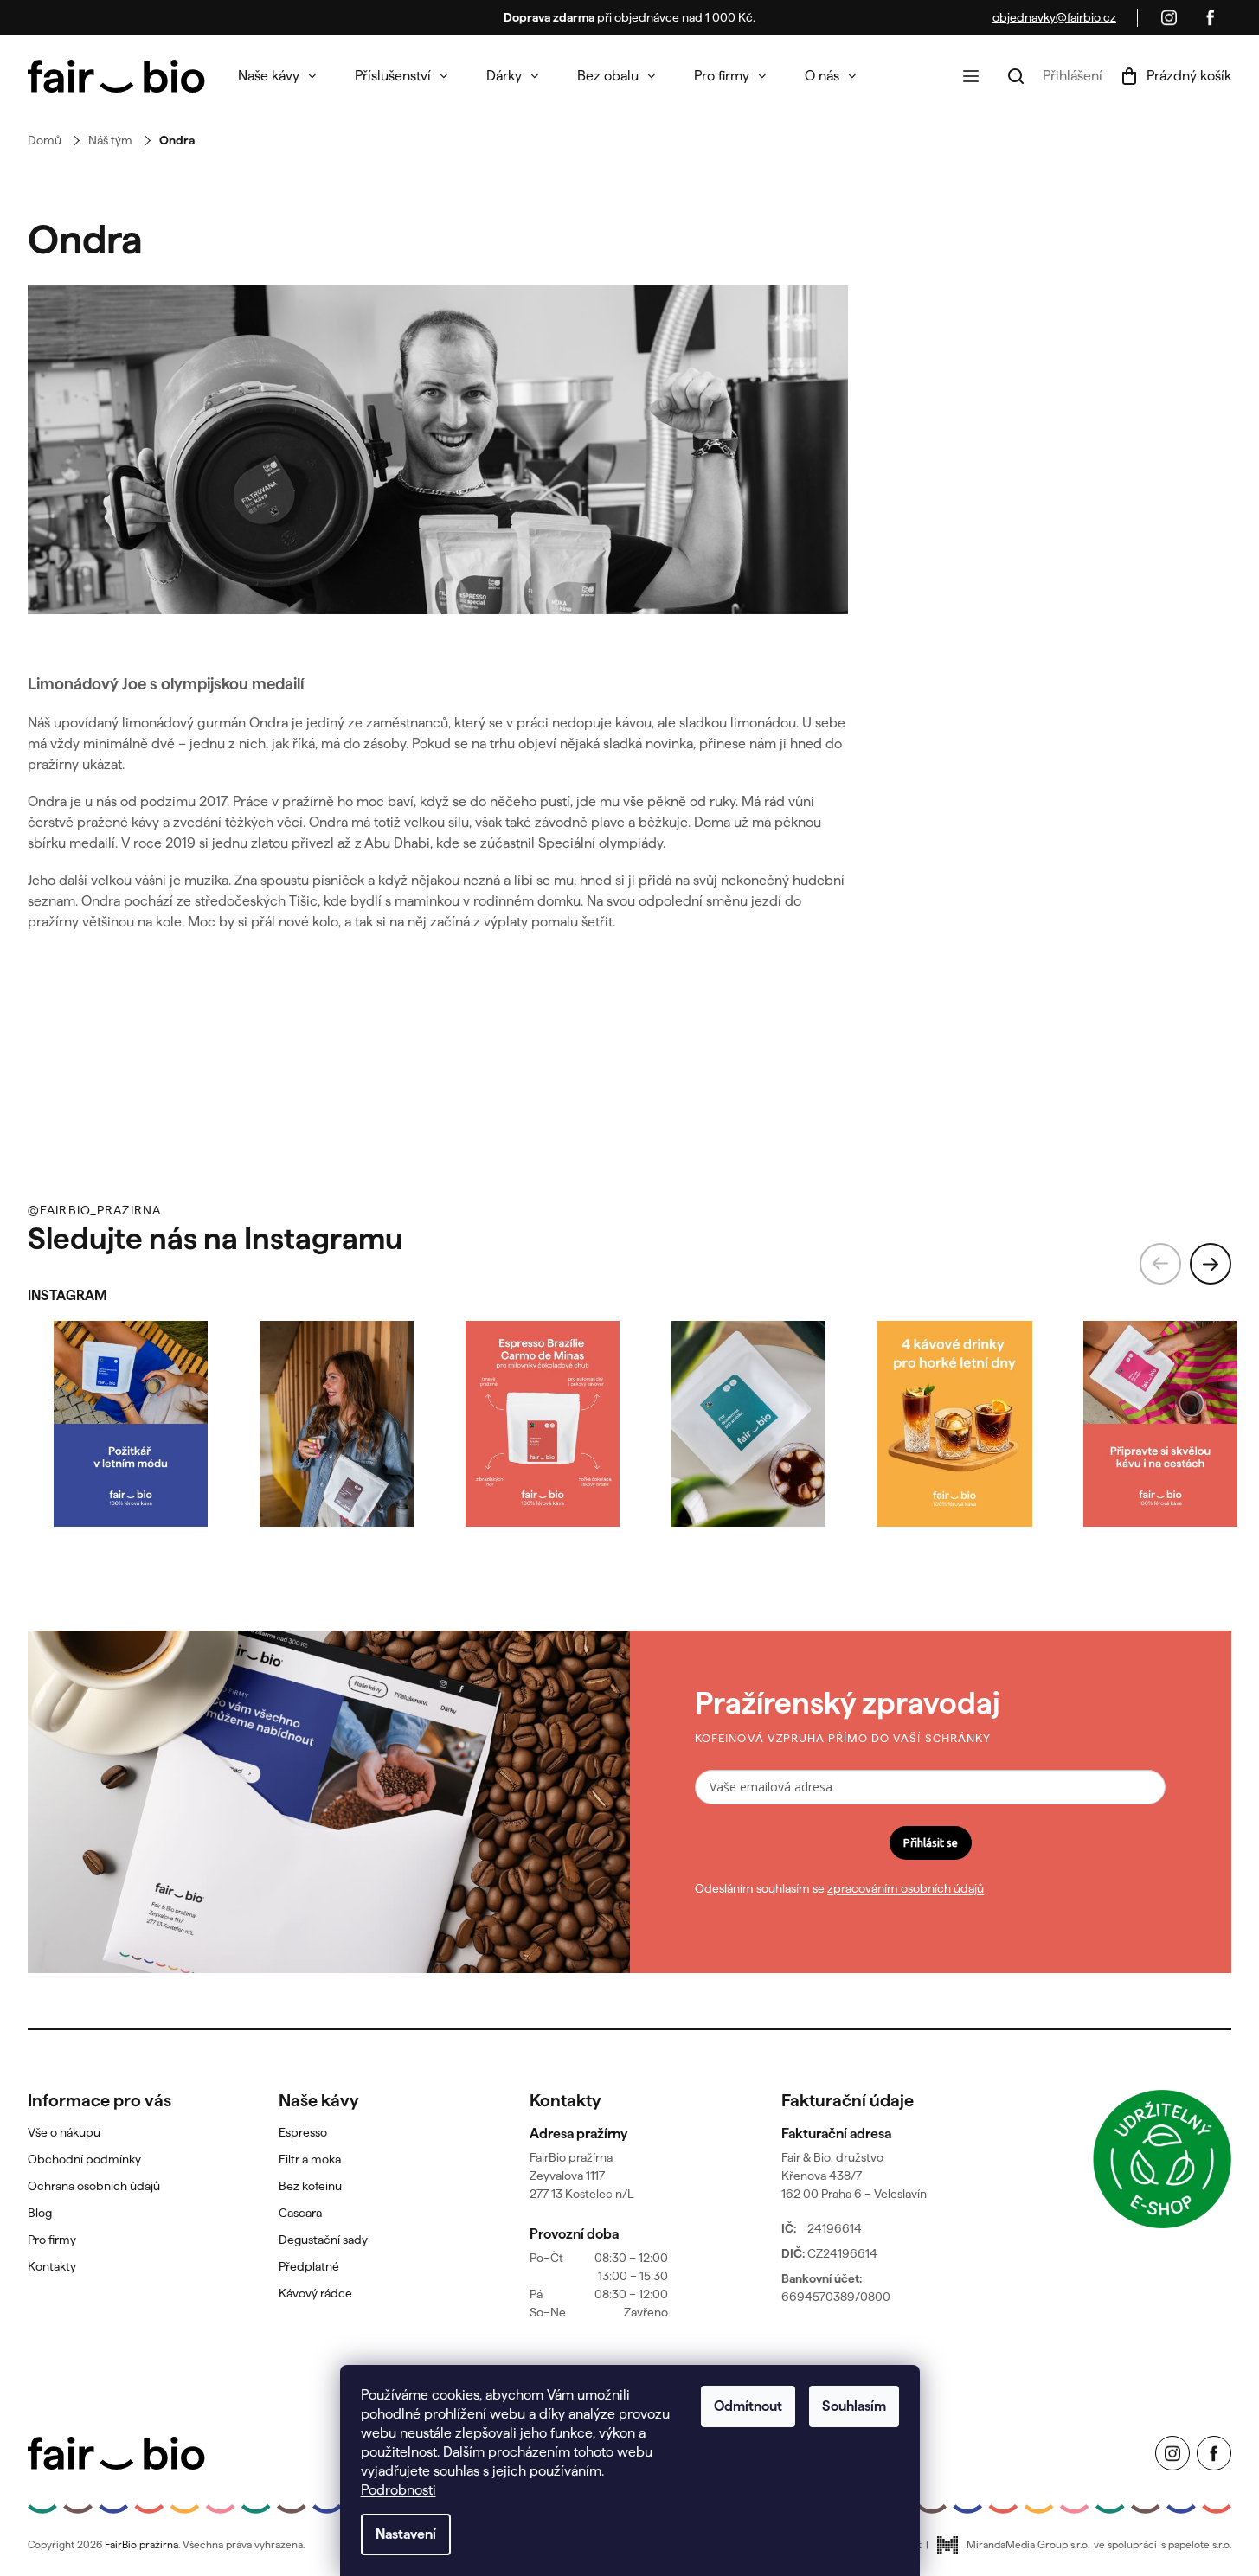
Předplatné (309, 2266)
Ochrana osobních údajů (94, 2186)
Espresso (303, 2132)
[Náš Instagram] (1169, 17)
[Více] (971, 76)
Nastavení (406, 2534)
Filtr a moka (310, 2159)
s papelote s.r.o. (1196, 2544)
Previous (1160, 1264)
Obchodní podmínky (84, 2159)
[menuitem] (277, 76)
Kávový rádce (315, 2293)
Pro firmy (52, 2240)
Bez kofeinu (310, 2186)
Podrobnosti (398, 2490)
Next (1211, 1264)
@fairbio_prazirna (94, 1210)
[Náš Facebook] (1211, 17)
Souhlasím (854, 2406)
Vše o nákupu (64, 2132)
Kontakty (52, 2266)
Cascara (300, 2213)
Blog (40, 2213)
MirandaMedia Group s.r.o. (1028, 2544)
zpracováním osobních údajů (906, 1888)
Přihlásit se (931, 1842)
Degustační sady (323, 2240)
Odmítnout (748, 2406)
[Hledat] (1016, 76)
